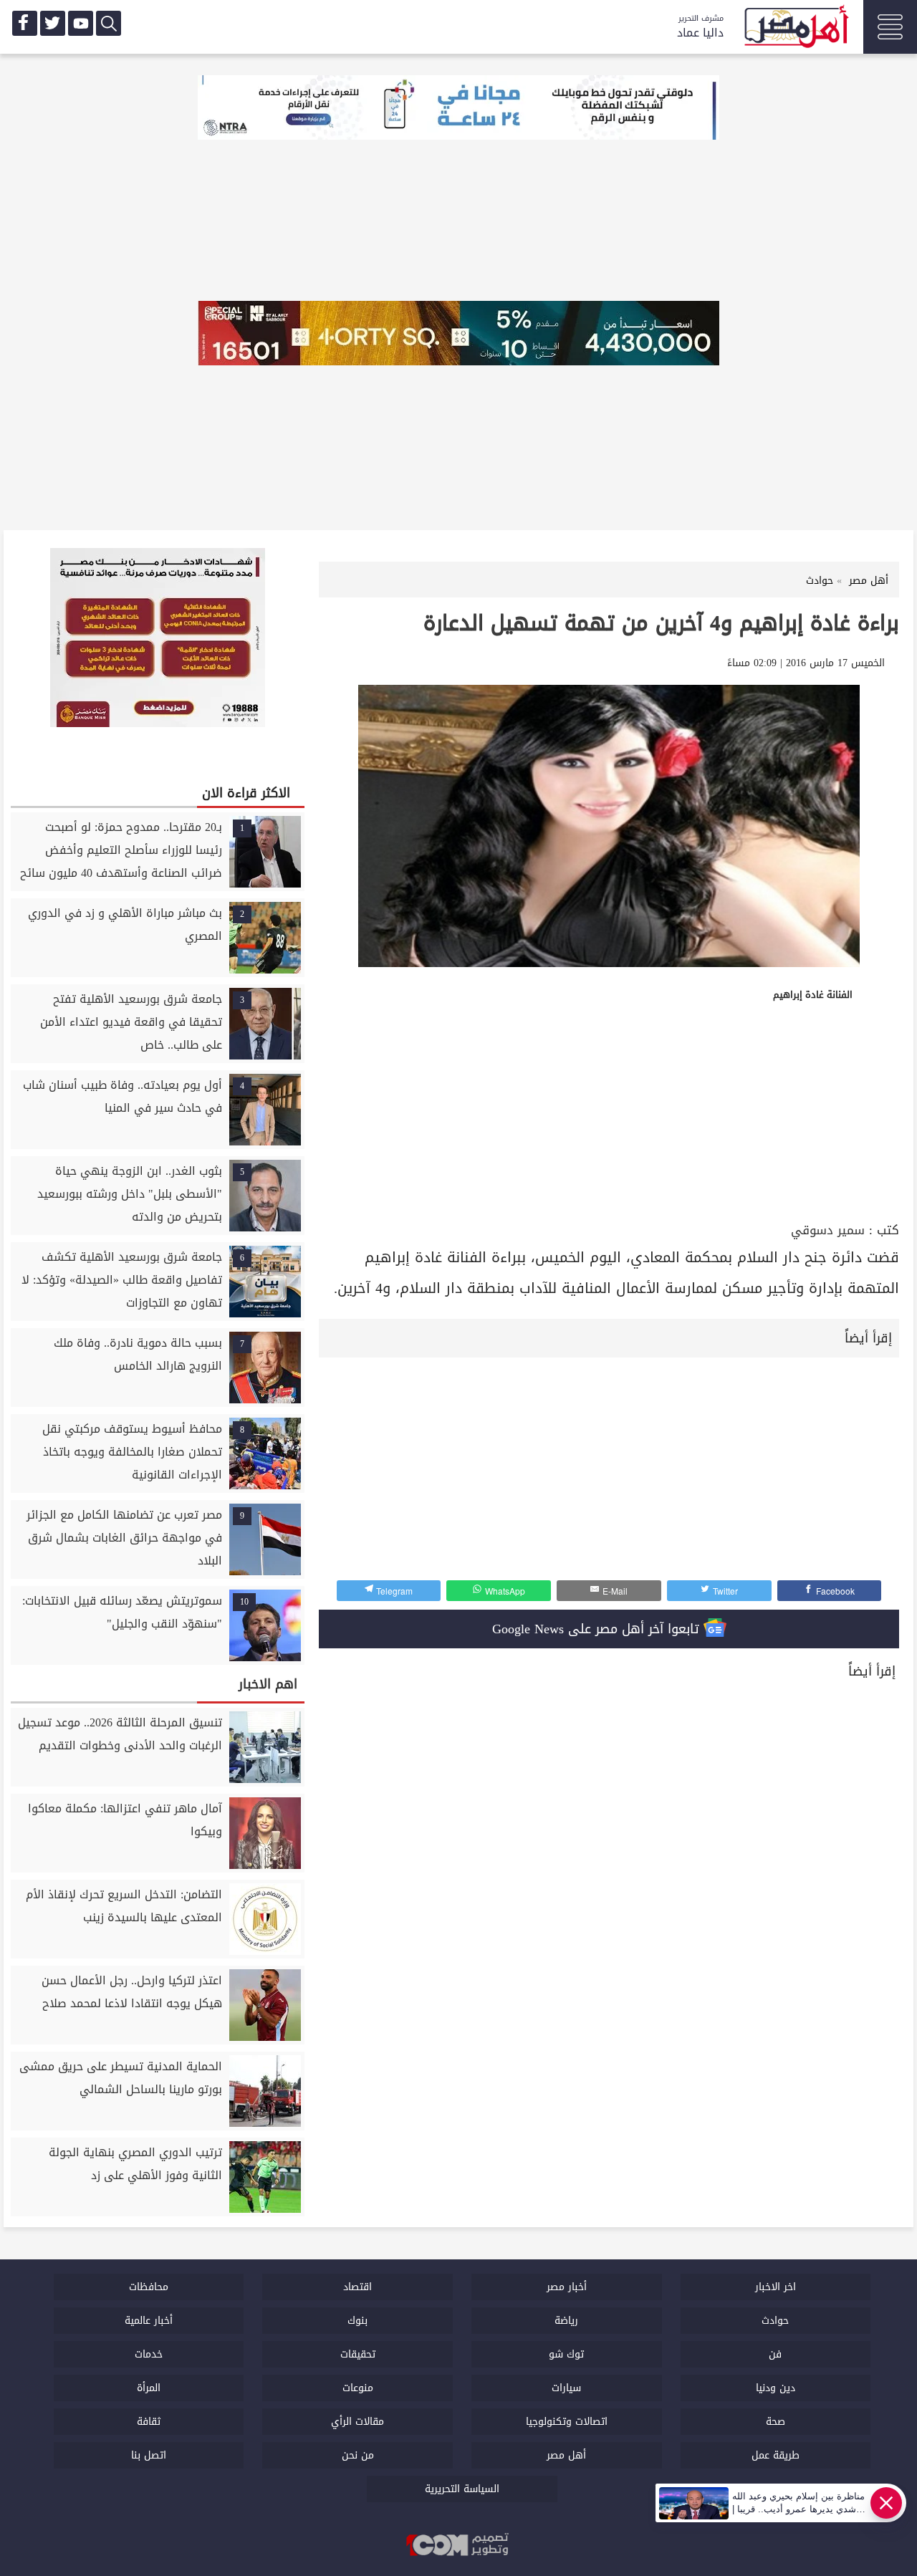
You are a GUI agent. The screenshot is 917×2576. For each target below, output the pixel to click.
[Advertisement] (609, 1111)
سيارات (566, 2388)
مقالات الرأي (357, 2422)
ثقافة (149, 2422)
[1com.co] (458, 2546)
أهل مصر (566, 2455)
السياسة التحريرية (462, 2489)
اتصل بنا (149, 2455)
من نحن (358, 2455)
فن (775, 2354)
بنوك (357, 2321)
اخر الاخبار (776, 2287)
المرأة (149, 2388)
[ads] (458, 109)
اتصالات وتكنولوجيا (567, 2422)
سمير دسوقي (828, 1230)
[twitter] (53, 23)
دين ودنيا (776, 2388)
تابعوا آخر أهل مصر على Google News (598, 1629)
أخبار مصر (567, 2287)
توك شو (566, 2354)
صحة (776, 2422)
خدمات (149, 2354)
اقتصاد (357, 2287)
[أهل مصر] (795, 29)
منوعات (358, 2388)
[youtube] (81, 23)
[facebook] (25, 23)
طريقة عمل (776, 2455)
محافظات (149, 2287)
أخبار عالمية (149, 2321)
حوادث (775, 2321)
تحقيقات (358, 2354)
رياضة (566, 2321)
